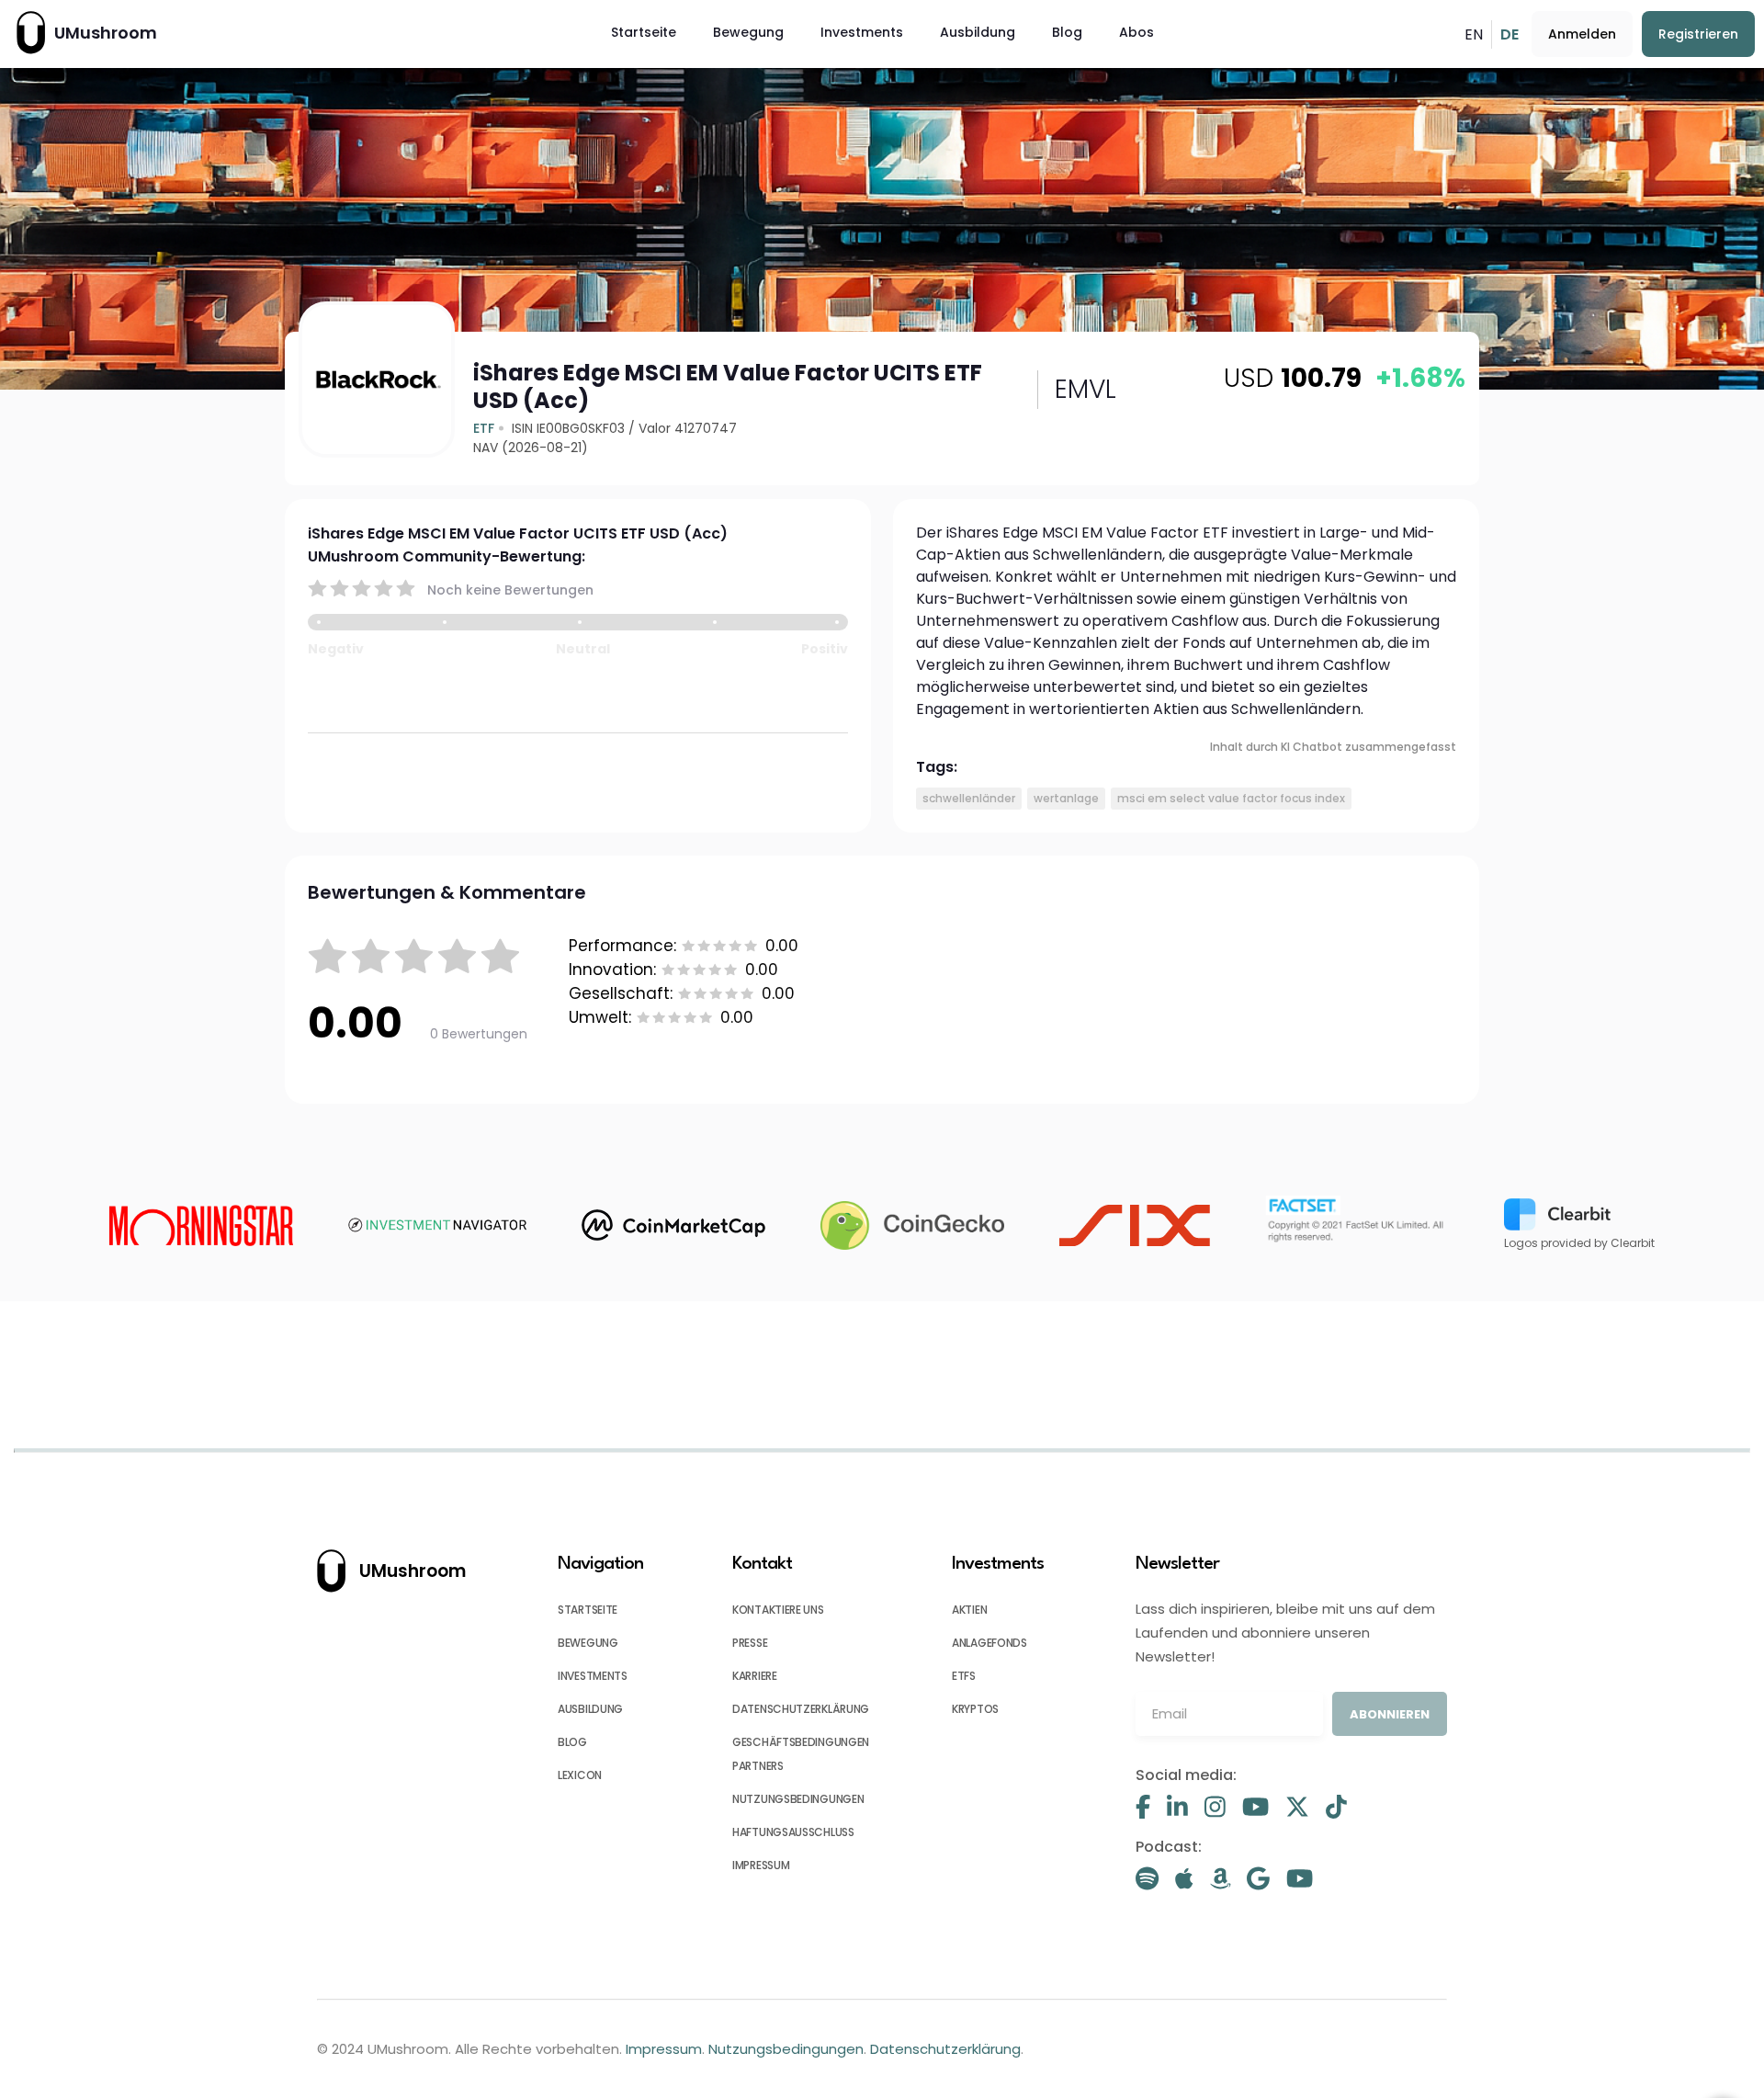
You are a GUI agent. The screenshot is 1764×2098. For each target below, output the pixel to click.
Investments (862, 32)
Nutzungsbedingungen (786, 2049)
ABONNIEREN (1390, 1714)
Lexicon (580, 1775)
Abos (1136, 32)
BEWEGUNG (588, 1643)
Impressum (664, 2049)
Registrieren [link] (1698, 34)
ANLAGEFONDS (989, 1643)
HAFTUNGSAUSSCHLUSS (793, 1832)
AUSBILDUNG (590, 1709)
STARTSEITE (588, 1610)
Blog (1067, 32)
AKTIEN (969, 1610)
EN (1474, 34)
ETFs (964, 1676)
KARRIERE (755, 1676)
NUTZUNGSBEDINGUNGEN (798, 1799)
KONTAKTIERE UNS (778, 1610)
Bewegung (748, 32)
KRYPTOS (975, 1709)
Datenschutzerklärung (945, 2049)
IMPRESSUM (761, 1865)
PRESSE (750, 1643)
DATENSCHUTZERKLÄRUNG (801, 1709)
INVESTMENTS (593, 1676)
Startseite (644, 32)
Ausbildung (978, 32)
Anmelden (1582, 34)
